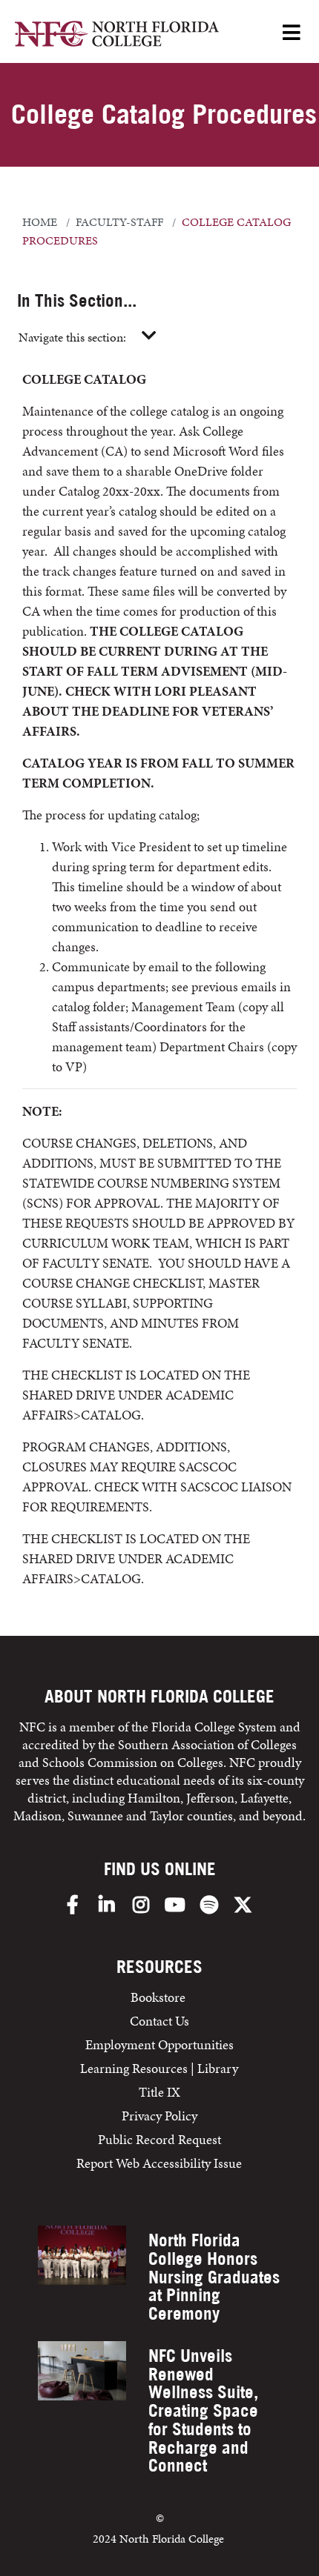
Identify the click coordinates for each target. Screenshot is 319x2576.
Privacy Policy (159, 2116)
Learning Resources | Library (159, 2068)
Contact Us (159, 2021)
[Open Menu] (292, 34)
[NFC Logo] (117, 36)
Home (40, 222)
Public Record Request (159, 2139)
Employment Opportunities (159, 2044)
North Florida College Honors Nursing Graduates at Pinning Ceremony (214, 2277)
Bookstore (159, 1997)
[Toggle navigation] (149, 336)
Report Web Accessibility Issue (159, 2163)
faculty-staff (119, 222)
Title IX (159, 2092)
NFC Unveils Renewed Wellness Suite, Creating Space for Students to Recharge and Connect (203, 2411)
